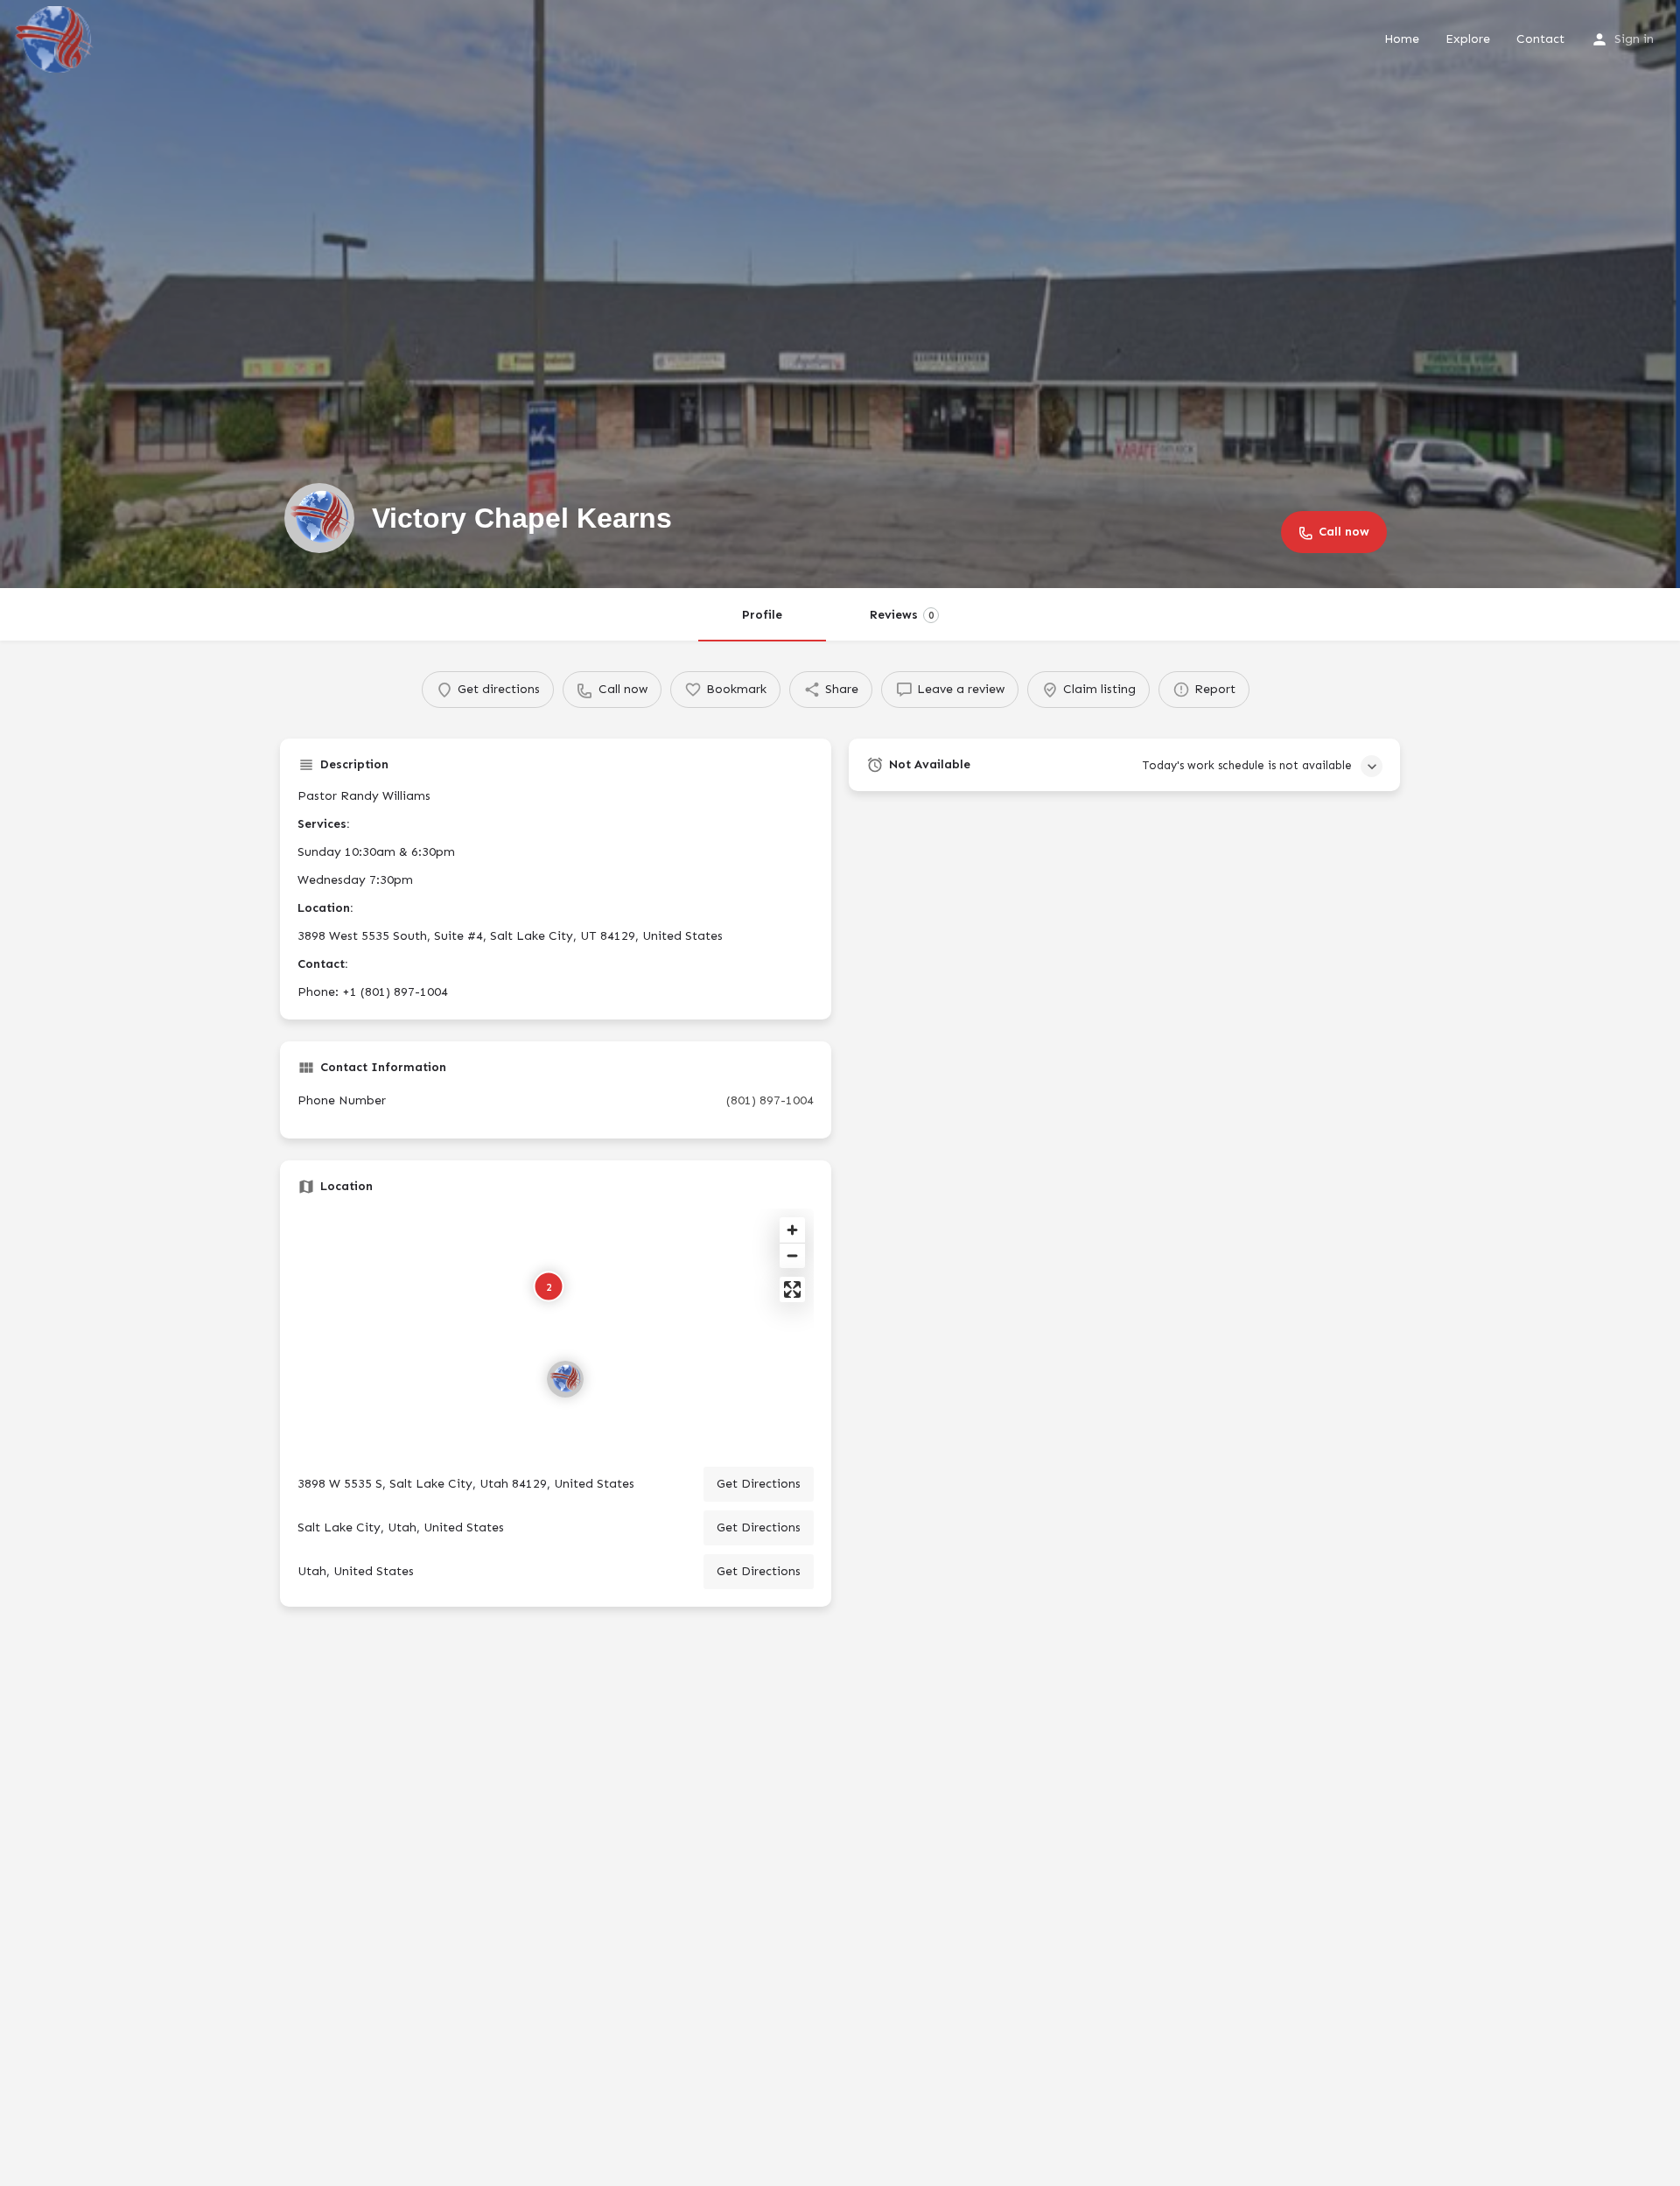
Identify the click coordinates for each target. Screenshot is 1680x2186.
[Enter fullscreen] (792, 1289)
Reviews (902, 615)
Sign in (1634, 39)
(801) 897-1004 (770, 1100)
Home (1402, 39)
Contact (1540, 39)
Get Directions (759, 1484)
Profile (762, 615)
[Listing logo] (319, 518)
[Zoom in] (792, 1230)
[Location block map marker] (565, 1379)
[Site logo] (56, 38)
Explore (1468, 39)
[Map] (556, 1331)
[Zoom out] (792, 1255)
